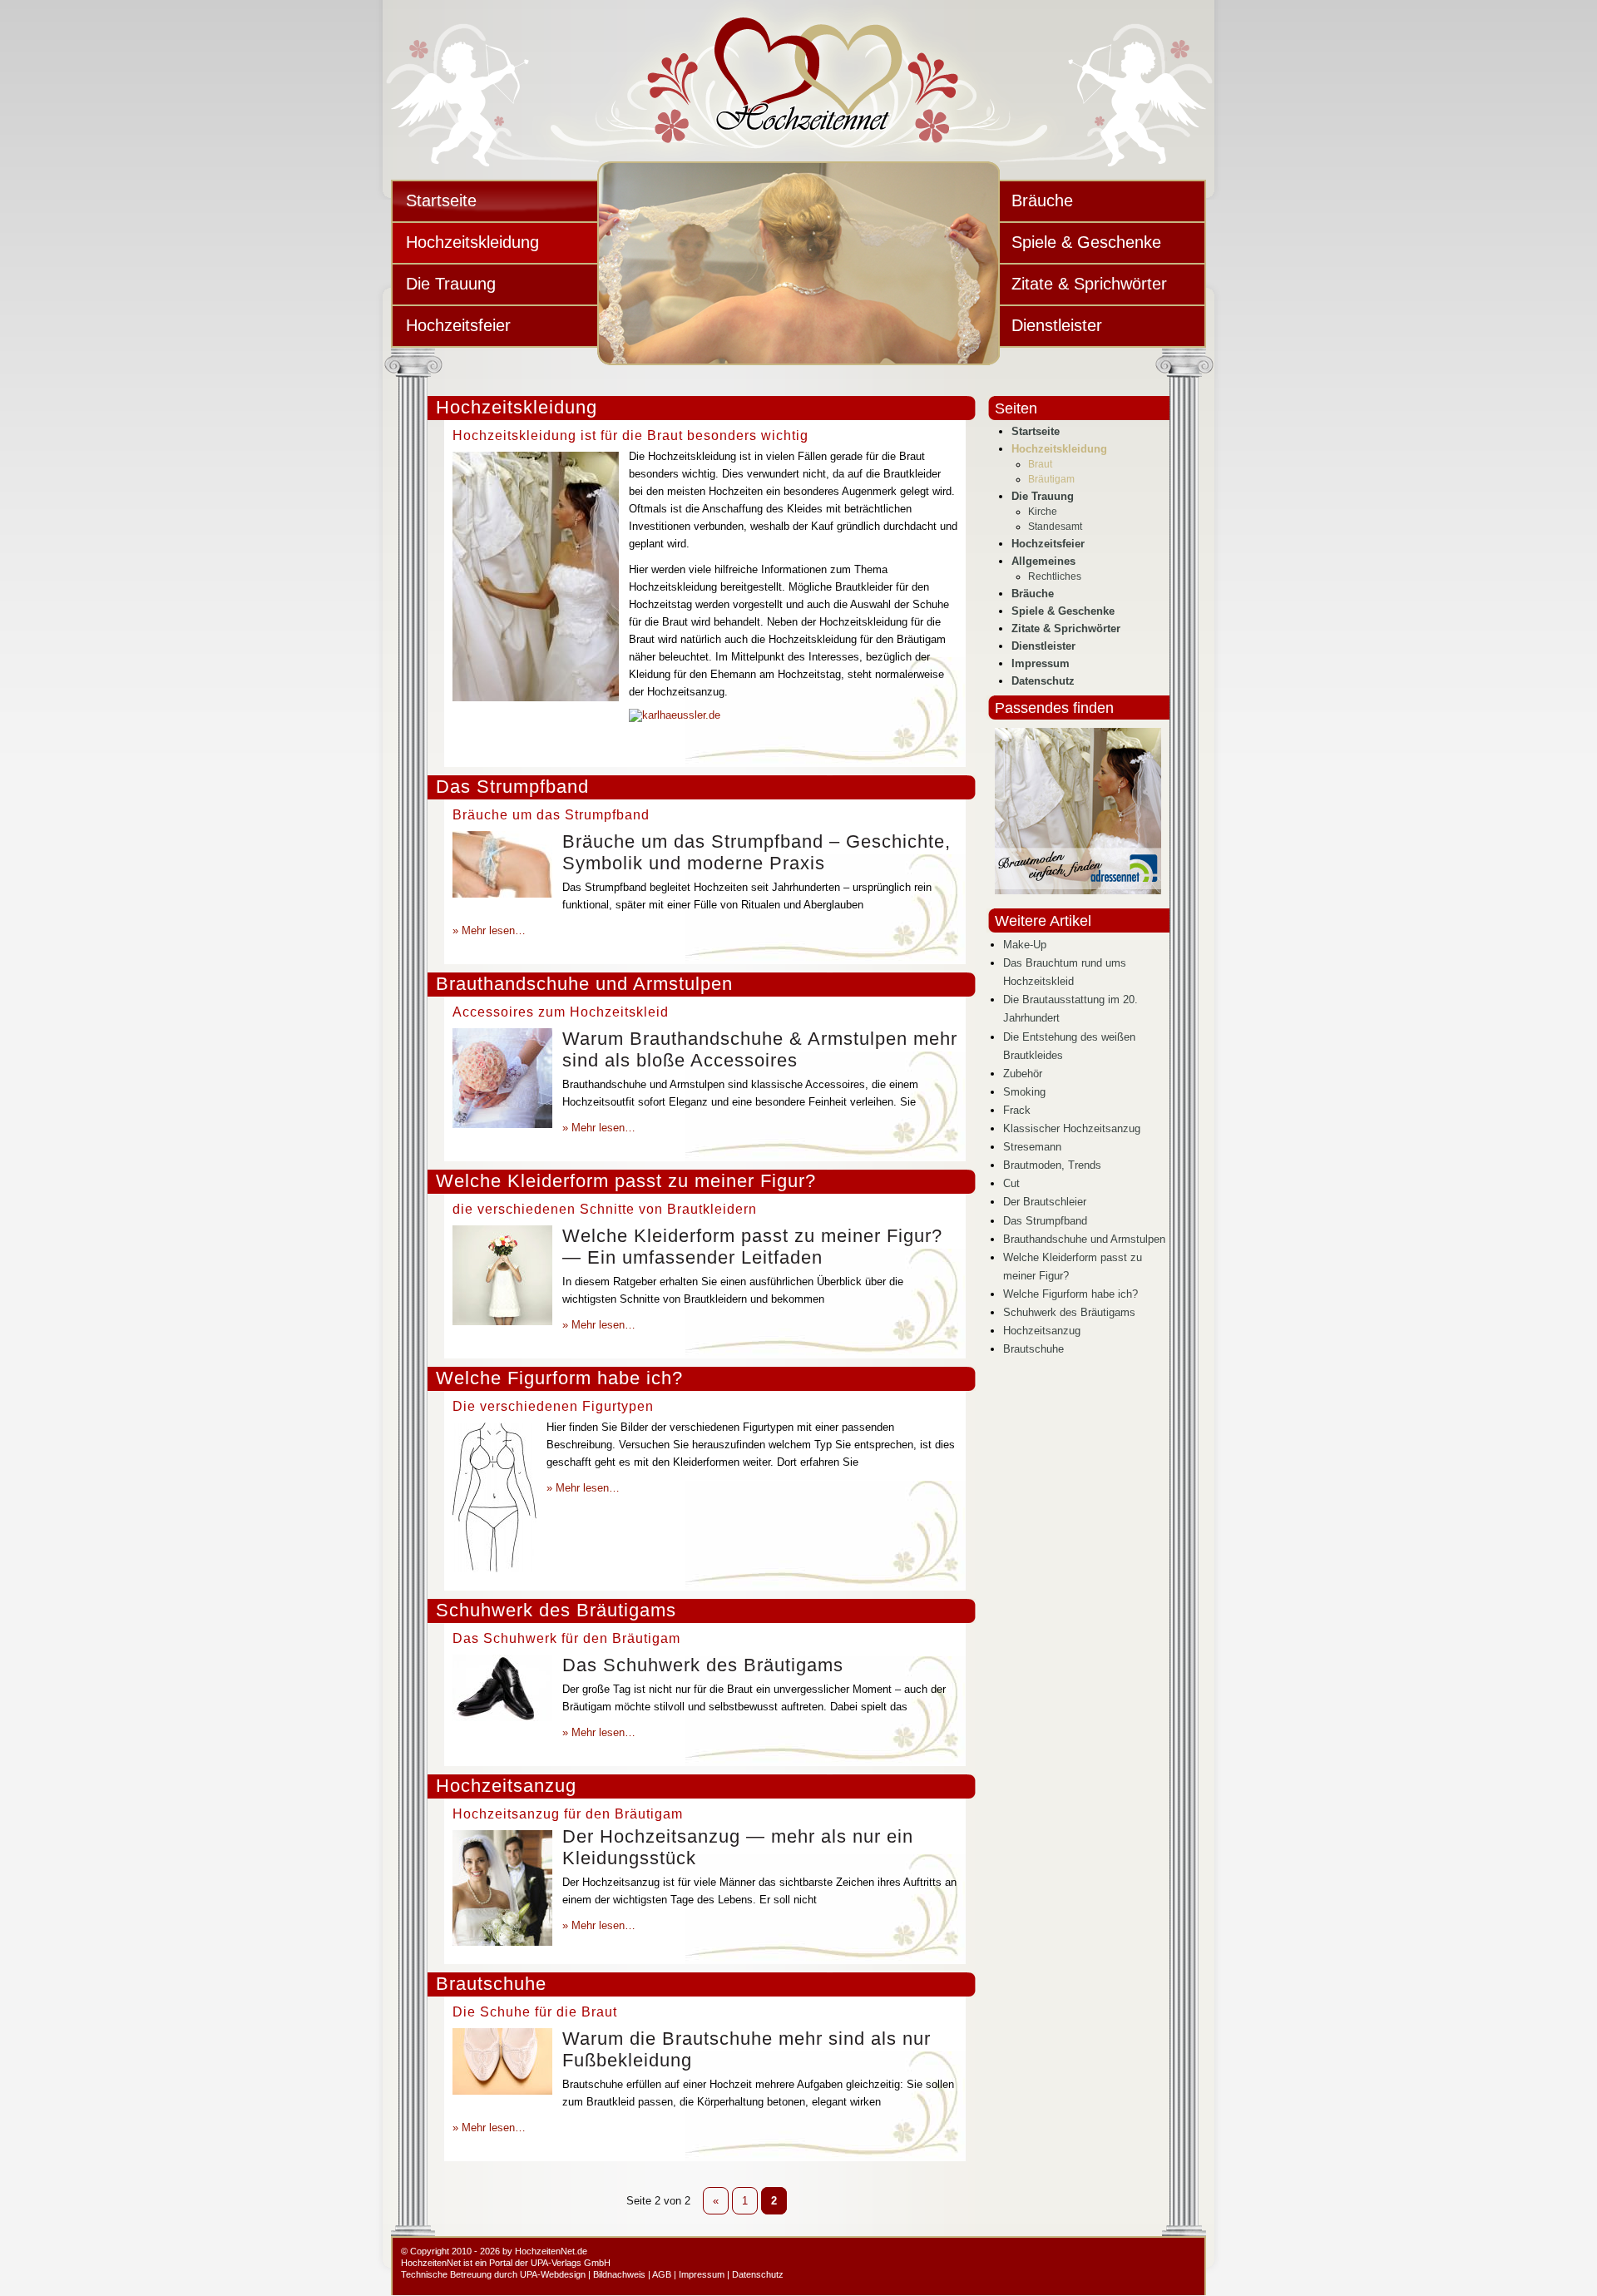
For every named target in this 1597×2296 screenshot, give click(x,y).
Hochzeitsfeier (458, 325)
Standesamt (1055, 527)
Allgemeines (1043, 561)
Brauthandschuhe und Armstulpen (584, 984)
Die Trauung (451, 284)
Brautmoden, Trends (1052, 1165)
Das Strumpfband (512, 787)
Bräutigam (1051, 479)
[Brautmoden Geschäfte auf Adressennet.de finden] (1078, 891)
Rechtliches (1055, 576)
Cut (1011, 1183)
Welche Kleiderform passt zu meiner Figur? (626, 1181)
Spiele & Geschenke (1086, 242)
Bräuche (1042, 200)
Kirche (1043, 512)
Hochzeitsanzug (506, 1786)
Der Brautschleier (1045, 1202)
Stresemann (1032, 1147)
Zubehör (1023, 1074)
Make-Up (1025, 945)
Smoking (1024, 1092)
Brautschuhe (491, 1984)
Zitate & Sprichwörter (1089, 284)
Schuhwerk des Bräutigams (556, 1610)
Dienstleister (1057, 325)
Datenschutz (1043, 681)
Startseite (441, 200)
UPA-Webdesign (553, 2274)
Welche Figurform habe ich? (559, 1378)
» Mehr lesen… (489, 930)
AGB (662, 2274)
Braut (1040, 464)
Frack (1017, 1110)
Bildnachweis (619, 2274)
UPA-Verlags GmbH (571, 2263)
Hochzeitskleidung (472, 242)
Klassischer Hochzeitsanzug (1072, 1128)
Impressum (1041, 663)
